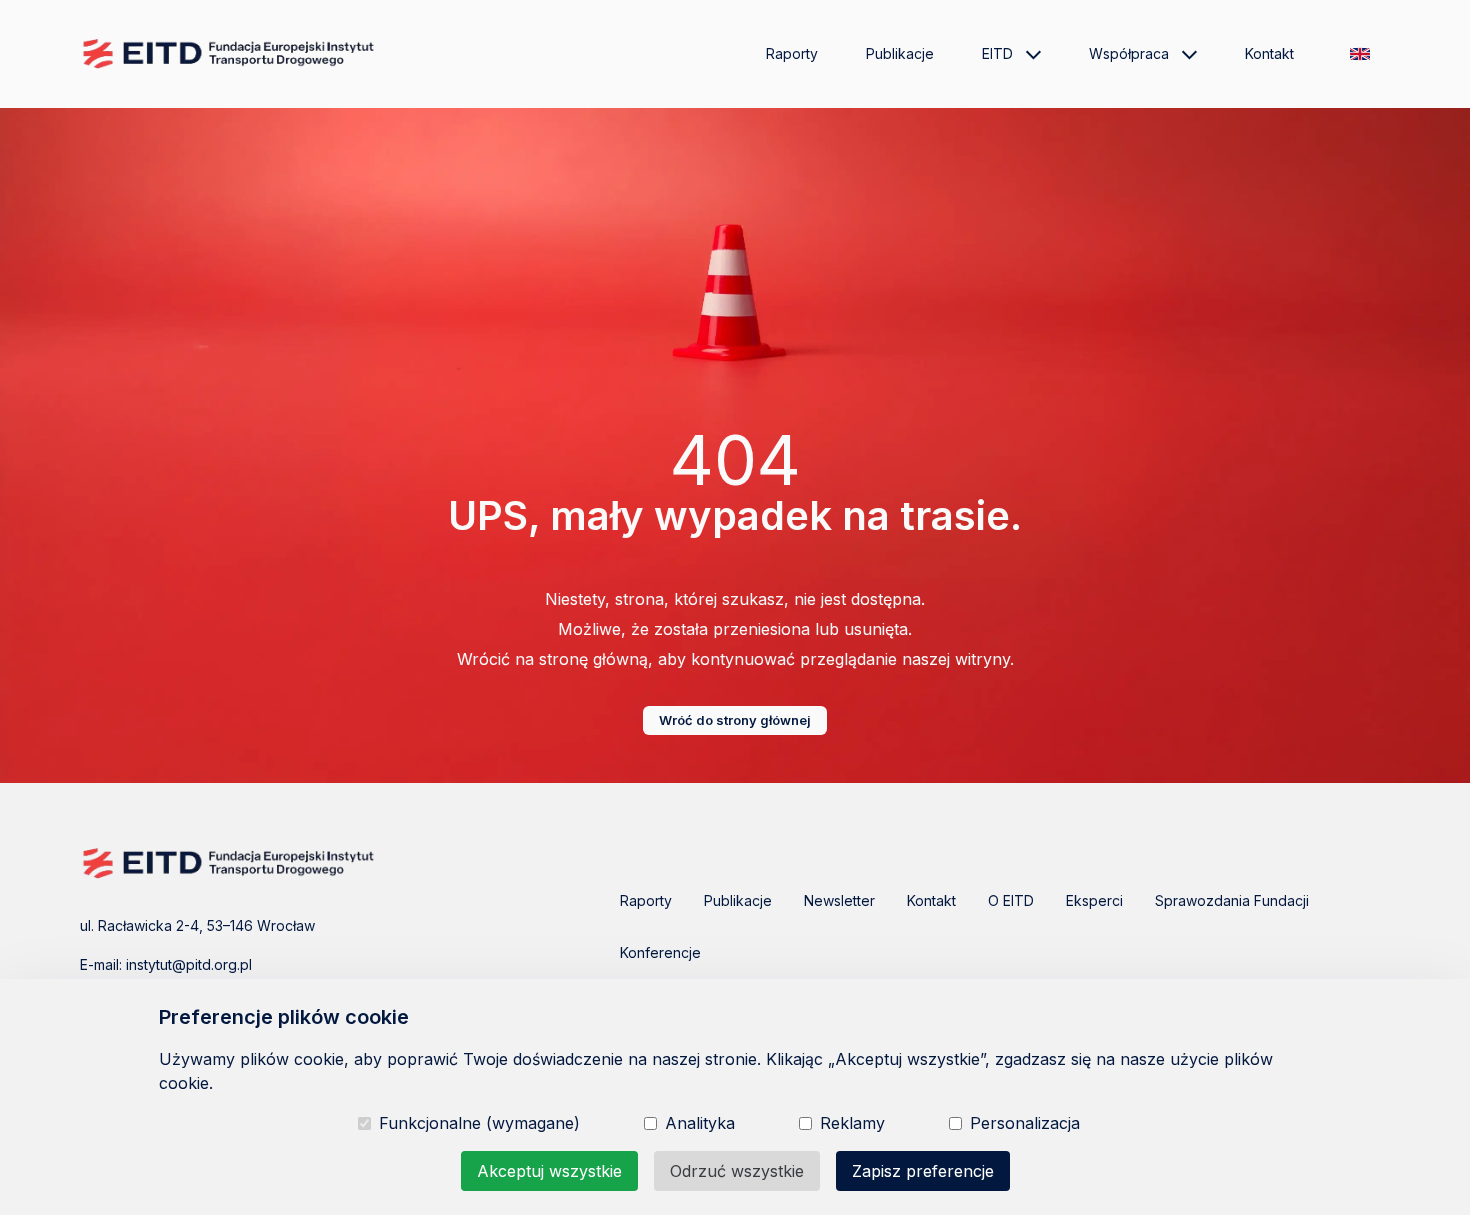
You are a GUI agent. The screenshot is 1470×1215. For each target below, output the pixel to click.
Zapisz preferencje (923, 1171)
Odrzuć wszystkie (737, 1171)
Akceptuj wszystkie (549, 1171)
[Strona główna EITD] (230, 54)
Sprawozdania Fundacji (1232, 900)
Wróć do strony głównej (735, 720)
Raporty (792, 53)
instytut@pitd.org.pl (189, 964)
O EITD (1011, 900)
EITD (997, 53)
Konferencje (660, 952)
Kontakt (1269, 53)
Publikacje (900, 53)
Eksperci (1094, 900)
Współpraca (1129, 53)
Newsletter (839, 900)
